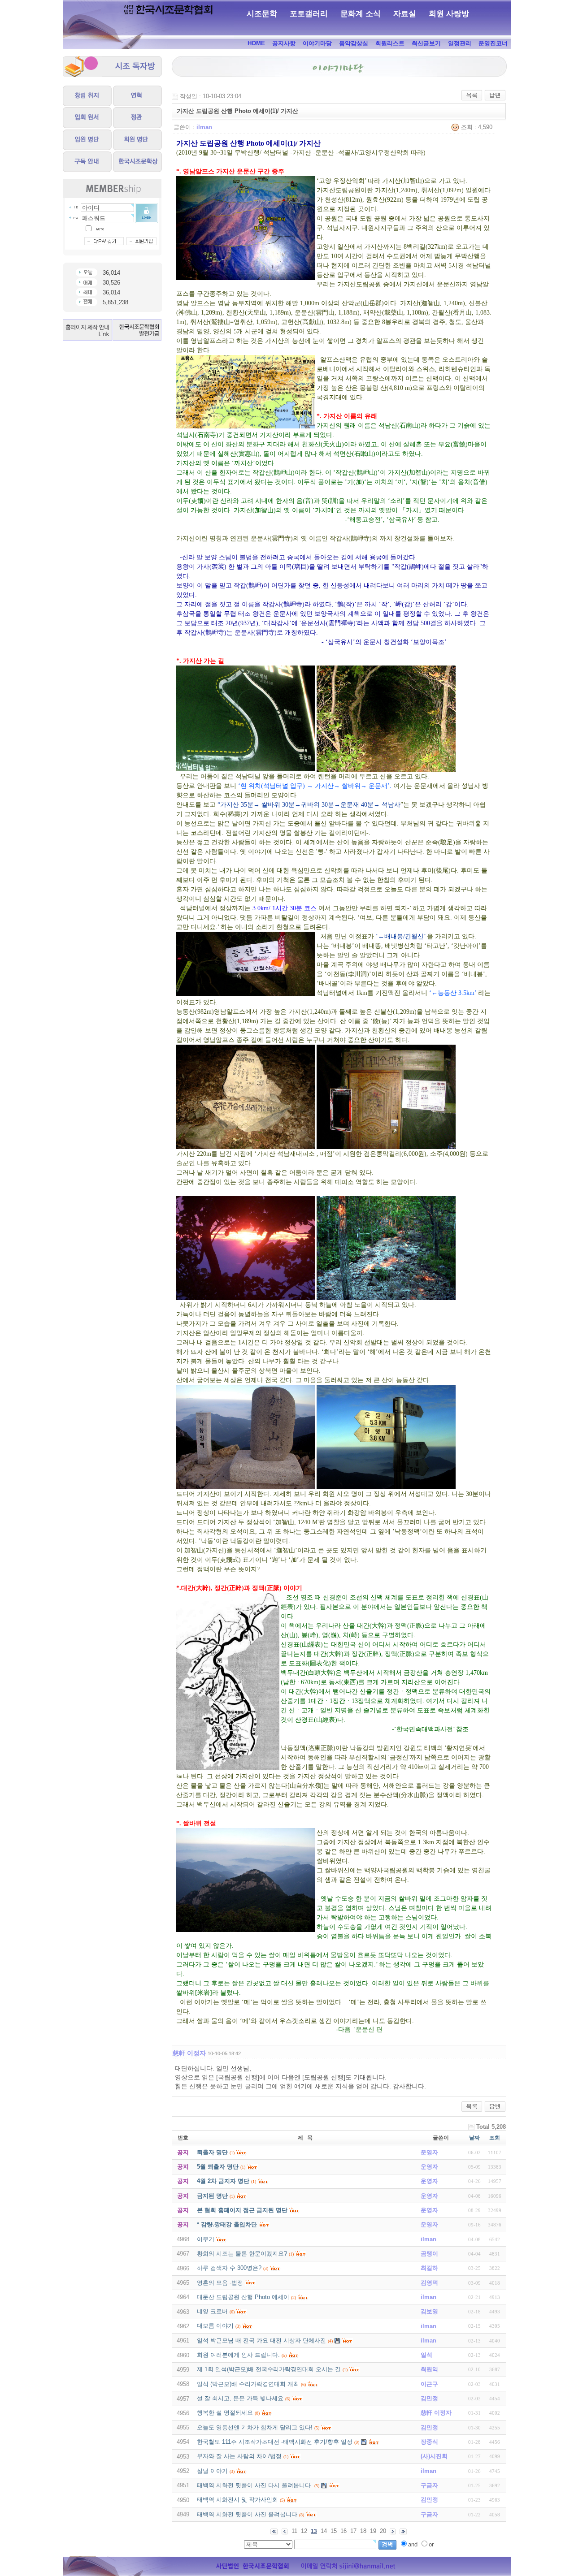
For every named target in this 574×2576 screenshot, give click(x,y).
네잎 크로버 (212, 2311)
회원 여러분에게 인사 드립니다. (238, 2355)
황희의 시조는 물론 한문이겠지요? (242, 2254)
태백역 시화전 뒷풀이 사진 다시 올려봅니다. (255, 2485)
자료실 (405, 14)
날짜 (474, 2138)
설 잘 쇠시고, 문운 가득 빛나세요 (240, 2398)
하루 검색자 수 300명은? (229, 2268)
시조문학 (262, 14)
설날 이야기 (212, 2471)
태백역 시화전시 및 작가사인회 (237, 2500)
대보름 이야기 (215, 2326)
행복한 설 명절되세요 (225, 2413)
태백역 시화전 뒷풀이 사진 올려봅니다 (247, 2514)
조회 (495, 2138)
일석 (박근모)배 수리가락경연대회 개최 (248, 2384)
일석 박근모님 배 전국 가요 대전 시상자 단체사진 (261, 2340)
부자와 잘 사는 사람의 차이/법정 (239, 2456)
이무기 (206, 2239)
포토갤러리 (309, 14)
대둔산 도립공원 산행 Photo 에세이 (243, 2297)
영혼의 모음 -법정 (220, 2283)
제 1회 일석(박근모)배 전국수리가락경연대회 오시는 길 (269, 2369)
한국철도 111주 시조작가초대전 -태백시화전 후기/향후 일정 (275, 2442)
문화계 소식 (361, 14)
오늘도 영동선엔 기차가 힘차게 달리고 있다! (255, 2427)
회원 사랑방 (449, 14)
